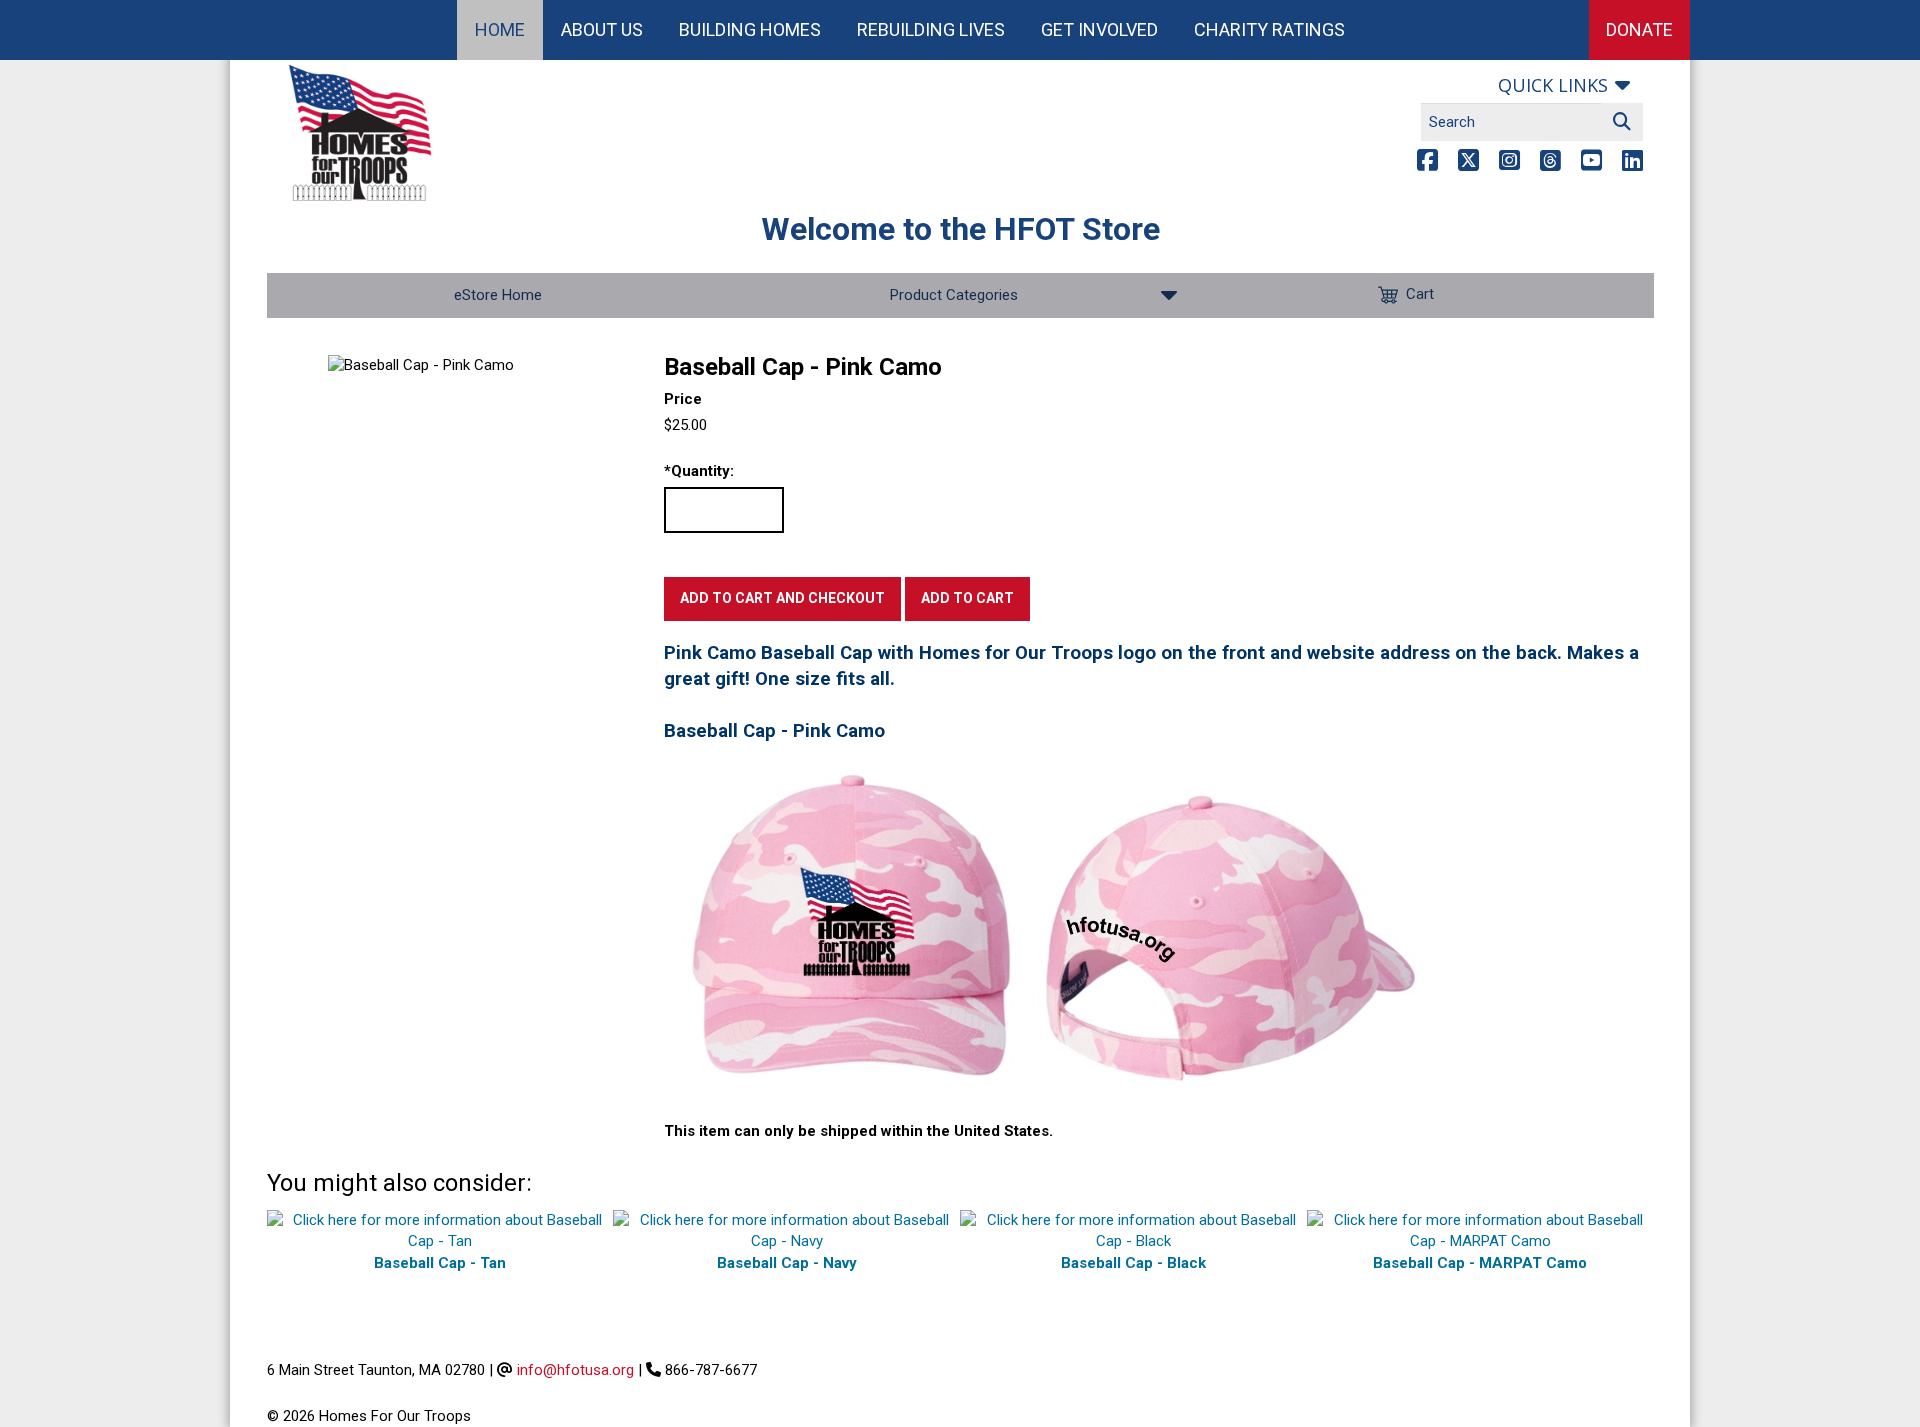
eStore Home (498, 295)
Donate (1639, 29)
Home (500, 29)
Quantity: (699, 471)
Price (683, 399)
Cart (1420, 294)
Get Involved (1099, 29)
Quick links (1553, 85)
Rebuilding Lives (931, 29)
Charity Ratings (1269, 29)
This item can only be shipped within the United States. (858, 1131)
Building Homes (750, 29)
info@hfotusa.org (575, 1370)
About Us (602, 29)
